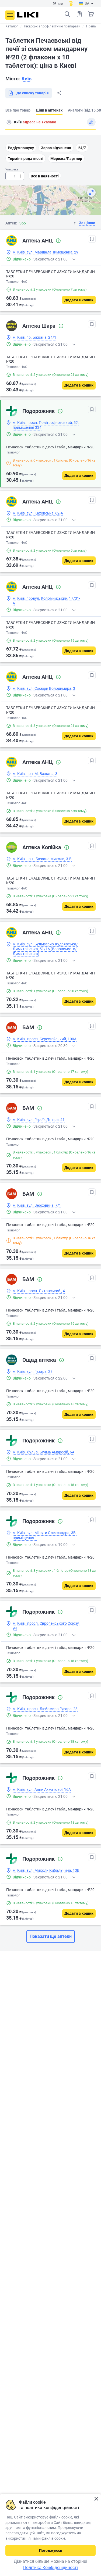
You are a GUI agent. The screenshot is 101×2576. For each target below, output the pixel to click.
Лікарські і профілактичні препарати (52, 26)
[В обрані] (92, 239)
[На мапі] (91, 192)
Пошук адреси (9, 122)
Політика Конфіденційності (50, 2568)
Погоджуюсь (51, 2550)
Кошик (91, 14)
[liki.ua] (28, 15)
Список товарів (79, 14)
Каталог (12, 26)
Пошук (67, 14)
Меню (10, 15)
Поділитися (59, 93)
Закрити (96, 2499)
